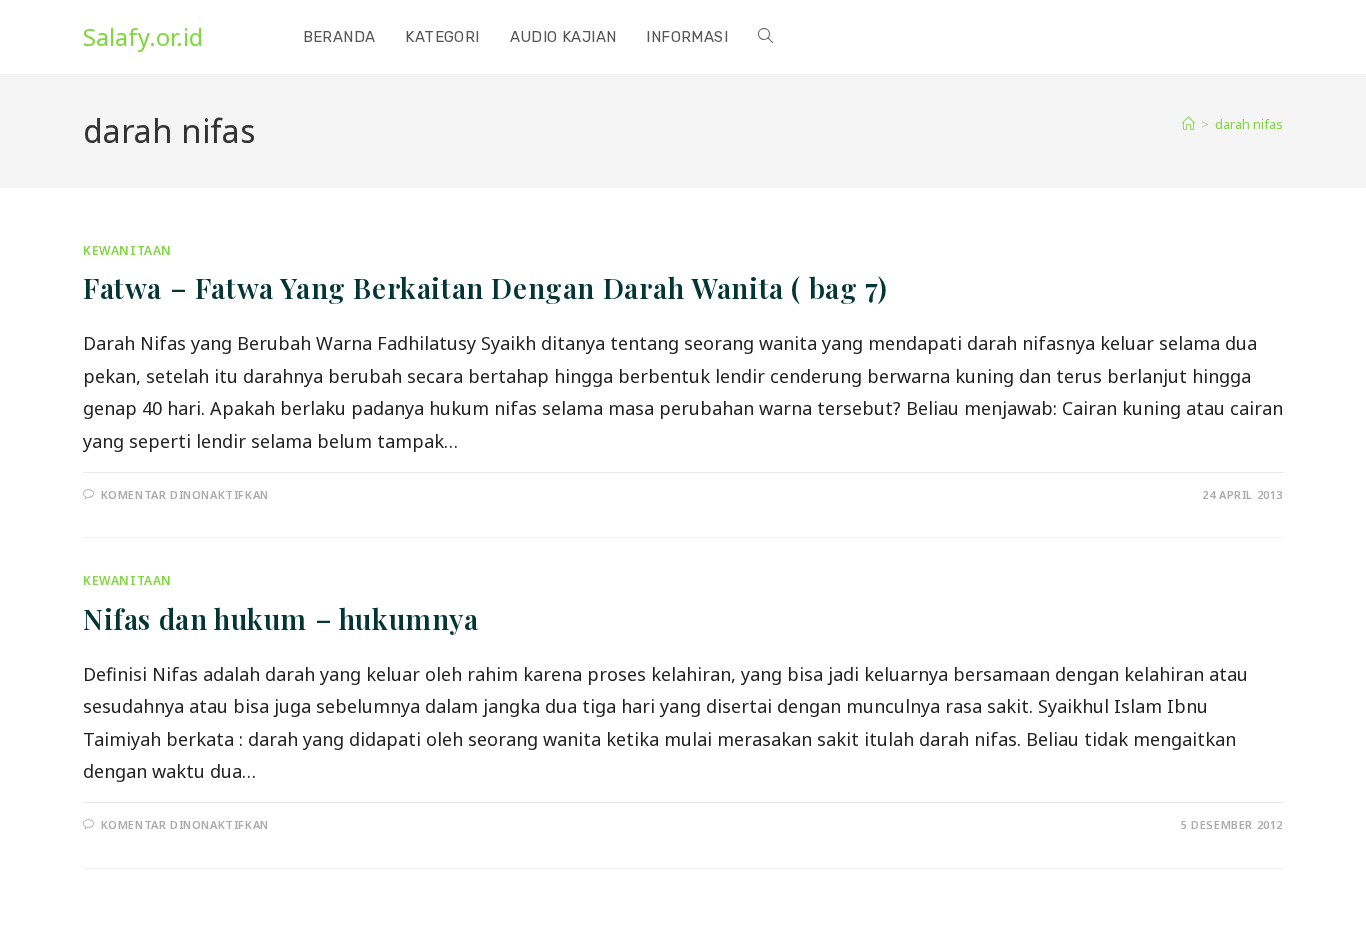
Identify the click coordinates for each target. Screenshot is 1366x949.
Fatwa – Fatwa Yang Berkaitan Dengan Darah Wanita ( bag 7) (485, 287)
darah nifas (1249, 124)
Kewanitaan (127, 250)
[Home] (1188, 124)
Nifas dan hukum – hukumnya (281, 618)
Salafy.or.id (143, 36)
